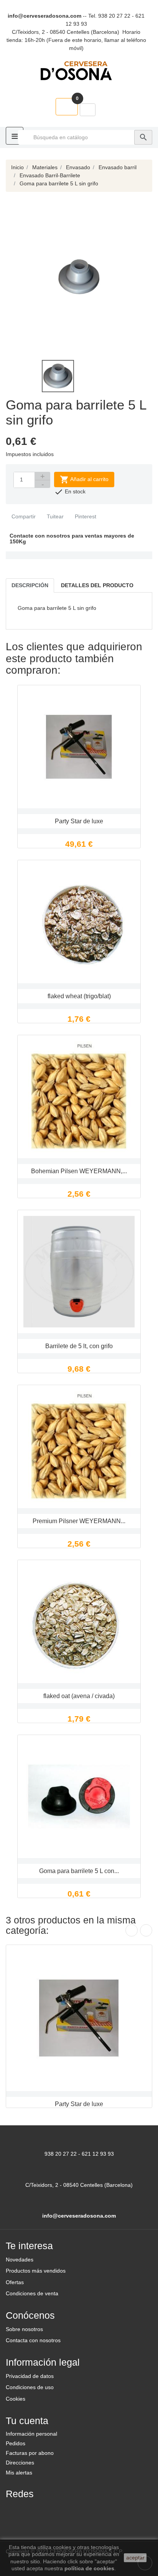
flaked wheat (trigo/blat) (79, 996)
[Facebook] (15, 2510)
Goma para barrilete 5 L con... (79, 1871)
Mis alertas (19, 2473)
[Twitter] (33, 2510)
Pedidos (16, 2443)
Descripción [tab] (30, 585)
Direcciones (20, 2463)
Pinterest (85, 516)
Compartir (23, 516)
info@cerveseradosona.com (44, 16)
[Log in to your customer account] (88, 110)
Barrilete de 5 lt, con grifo (79, 1346)
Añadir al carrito (84, 480)
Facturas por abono (30, 2453)
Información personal (31, 2434)
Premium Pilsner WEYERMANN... (79, 1521)
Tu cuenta (27, 2421)
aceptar (135, 2558)
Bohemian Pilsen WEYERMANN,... (79, 1171)
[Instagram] (52, 2510)
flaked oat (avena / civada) (79, 1696)
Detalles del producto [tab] (97, 585)
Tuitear (54, 516)
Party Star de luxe (79, 821)
